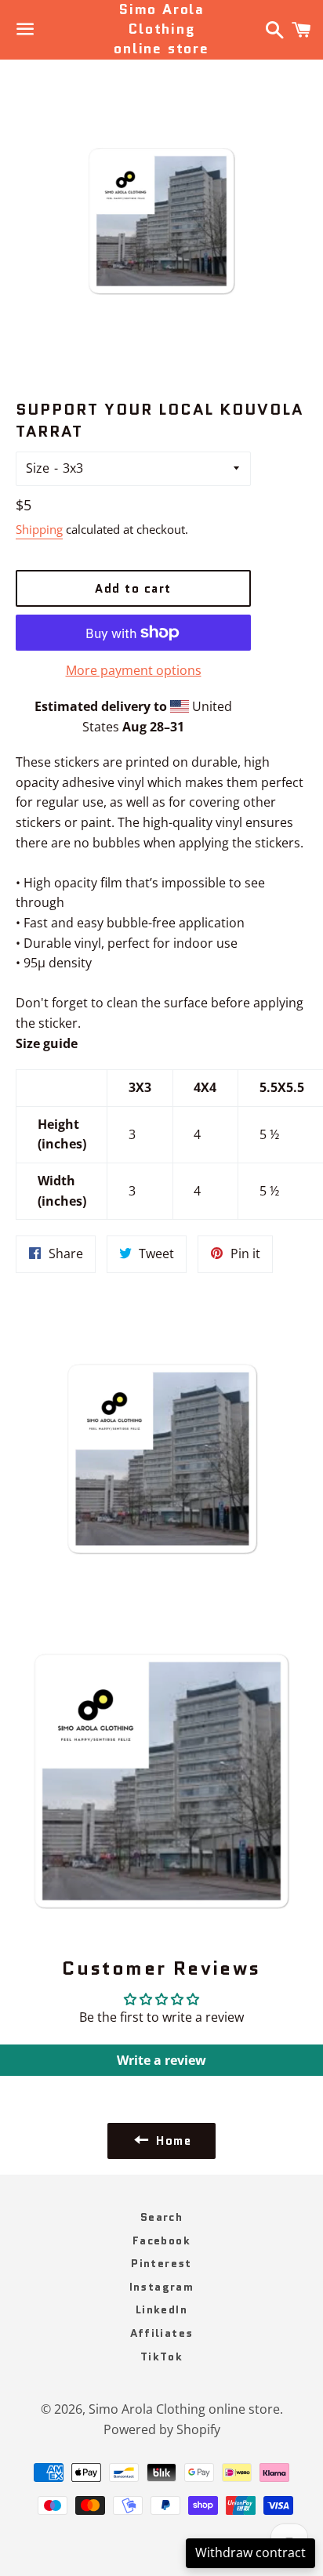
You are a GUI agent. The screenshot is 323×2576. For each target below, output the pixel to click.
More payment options (134, 670)
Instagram (162, 2287)
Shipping (39, 529)
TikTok (161, 2356)
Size (38, 468)
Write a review (161, 2060)
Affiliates (162, 2333)
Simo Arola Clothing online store (161, 29)
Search (161, 2217)
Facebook (161, 2240)
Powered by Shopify (162, 2429)
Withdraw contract (250, 2552)
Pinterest (161, 2263)
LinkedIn (161, 2309)
